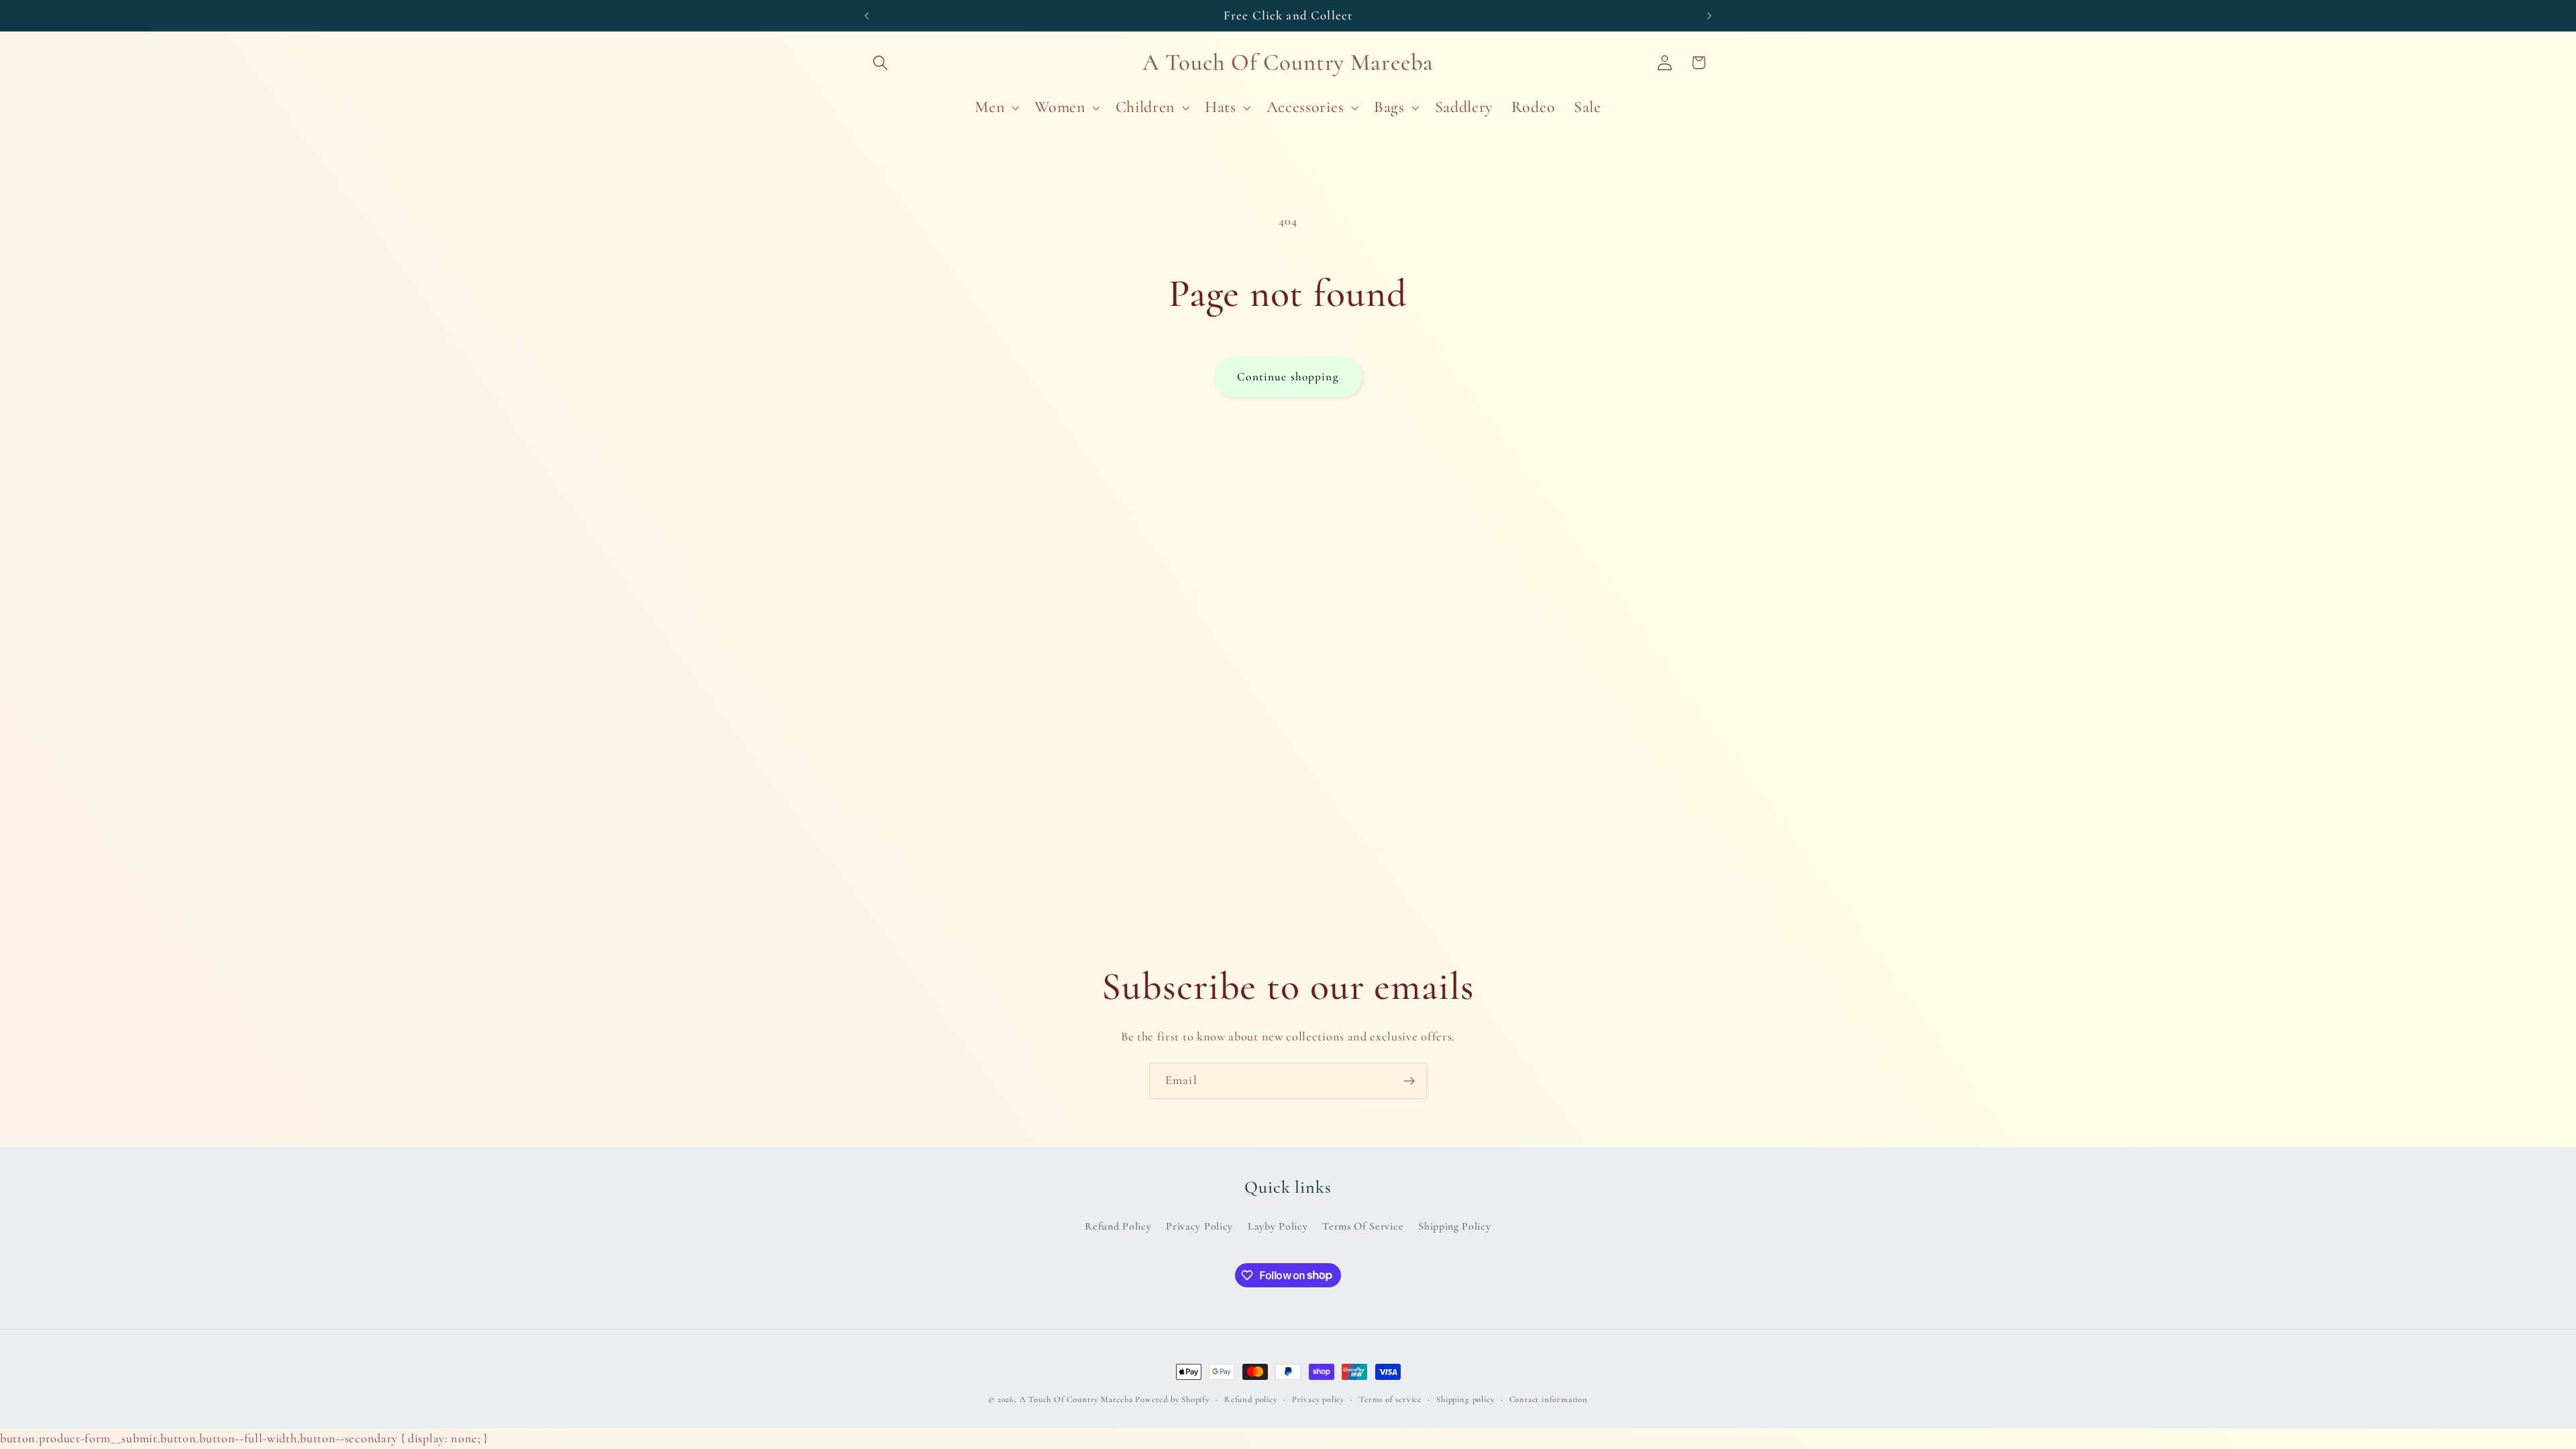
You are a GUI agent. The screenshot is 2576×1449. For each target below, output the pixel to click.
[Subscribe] (1409, 1081)
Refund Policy (1118, 1226)
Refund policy (1250, 1399)
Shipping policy (1465, 1399)
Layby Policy (1278, 1226)
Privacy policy (1318, 1399)
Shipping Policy (1454, 1226)
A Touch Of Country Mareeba (1076, 1399)
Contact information (1549, 1399)
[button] (881, 63)
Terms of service (1390, 1399)
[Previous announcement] (867, 15)
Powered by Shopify (1172, 1399)
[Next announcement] (1709, 15)
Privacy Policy (1199, 1226)
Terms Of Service (1363, 1226)
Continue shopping (1288, 377)
